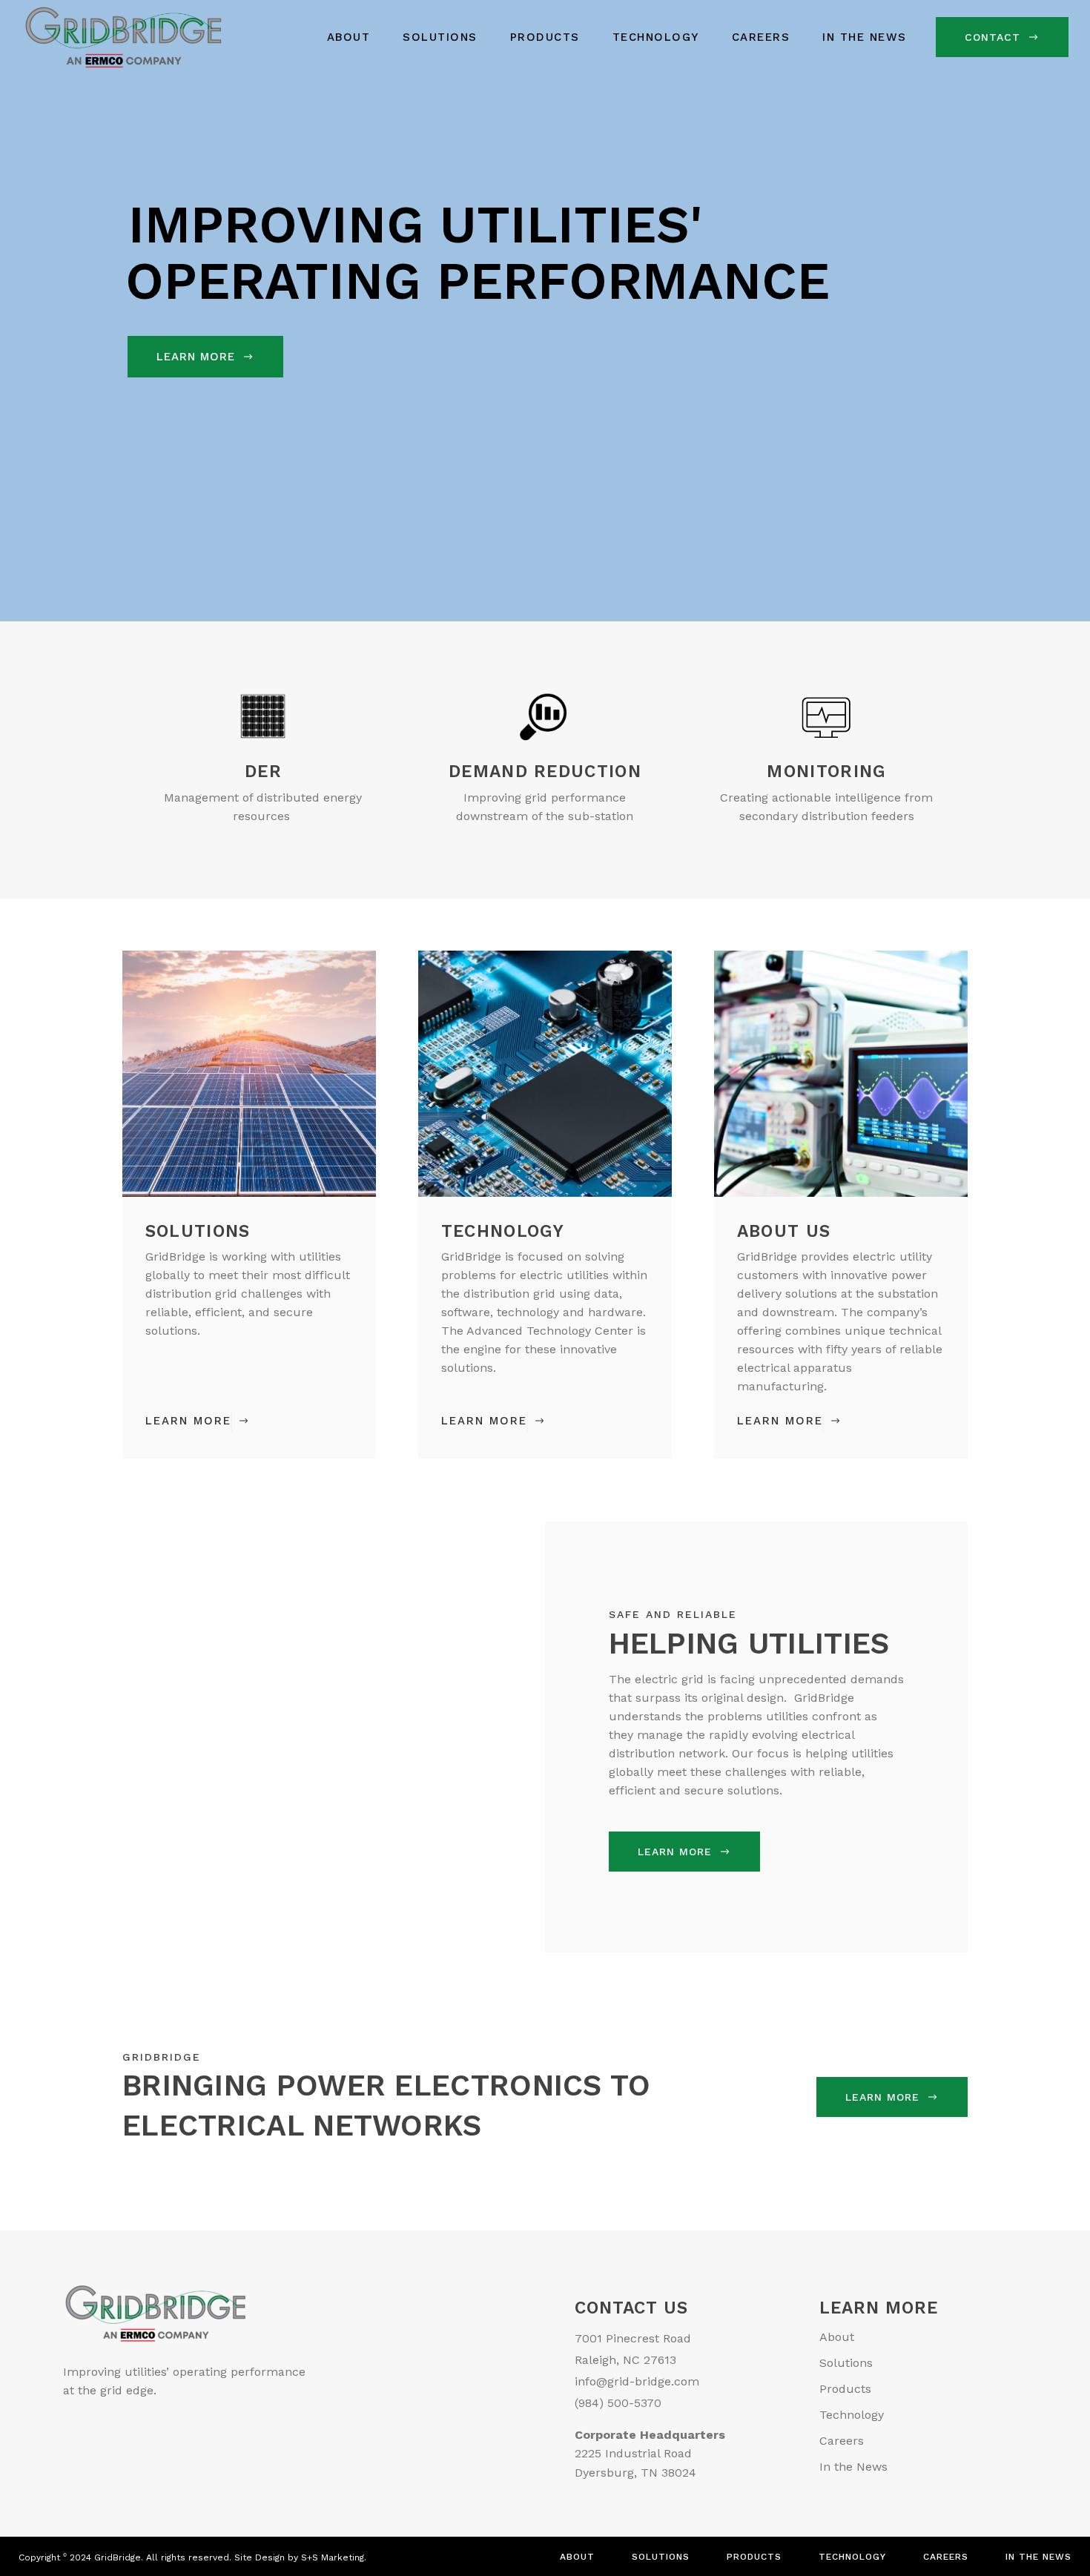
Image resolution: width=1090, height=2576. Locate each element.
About (837, 2337)
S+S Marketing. (334, 2557)
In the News (853, 2467)
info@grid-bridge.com (637, 2381)
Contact (992, 37)
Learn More (198, 357)
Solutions (846, 2363)
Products (845, 2389)
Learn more (675, 1852)
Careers (842, 2441)
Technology (852, 2415)
